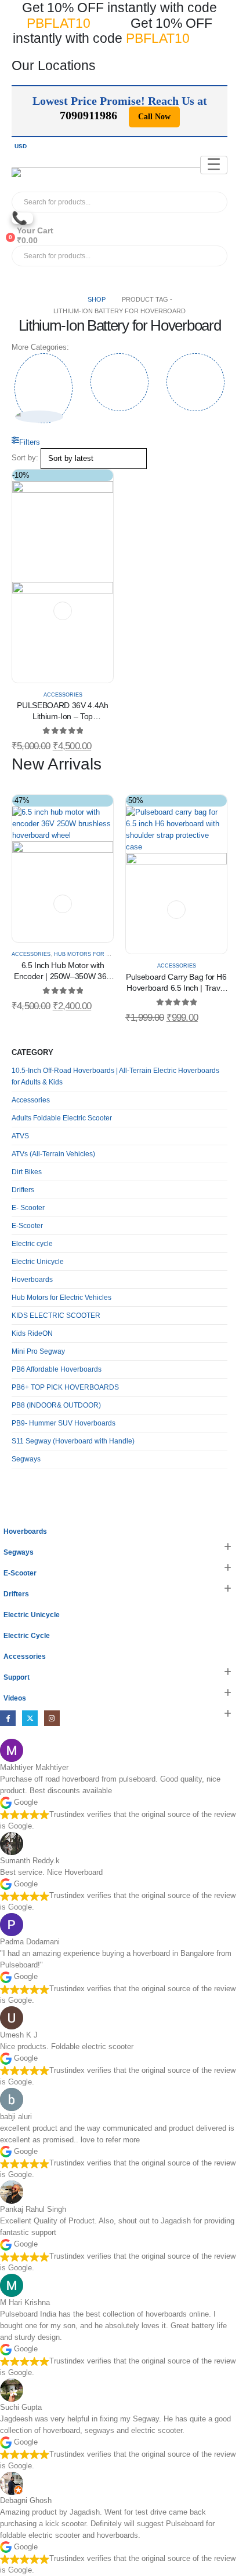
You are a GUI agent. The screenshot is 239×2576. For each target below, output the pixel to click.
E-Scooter (27, 1226)
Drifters (23, 1190)
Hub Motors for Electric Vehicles (108, 954)
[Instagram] (52, 1718)
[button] (26, 442)
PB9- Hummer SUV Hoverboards (64, 1423)
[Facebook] (8, 1718)
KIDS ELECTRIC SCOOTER (56, 1316)
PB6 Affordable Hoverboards (57, 1369)
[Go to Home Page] (68, 299)
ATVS (20, 1136)
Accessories (63, 695)
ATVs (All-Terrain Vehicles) (53, 1154)
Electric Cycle (27, 1635)
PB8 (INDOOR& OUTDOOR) (56, 1405)
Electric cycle (32, 1244)
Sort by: (25, 458)
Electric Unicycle (38, 1262)
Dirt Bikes (27, 1172)
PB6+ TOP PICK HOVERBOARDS (65, 1387)
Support (17, 1677)
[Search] (139, 202)
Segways (26, 1459)
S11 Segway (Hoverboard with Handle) (73, 1441)
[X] (30, 1718)
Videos (15, 1698)
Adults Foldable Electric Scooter (62, 1118)
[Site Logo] (37, 180)
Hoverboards (32, 1280)
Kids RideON (32, 1333)
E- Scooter (28, 1208)
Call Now (154, 117)
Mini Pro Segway (38, 1351)
